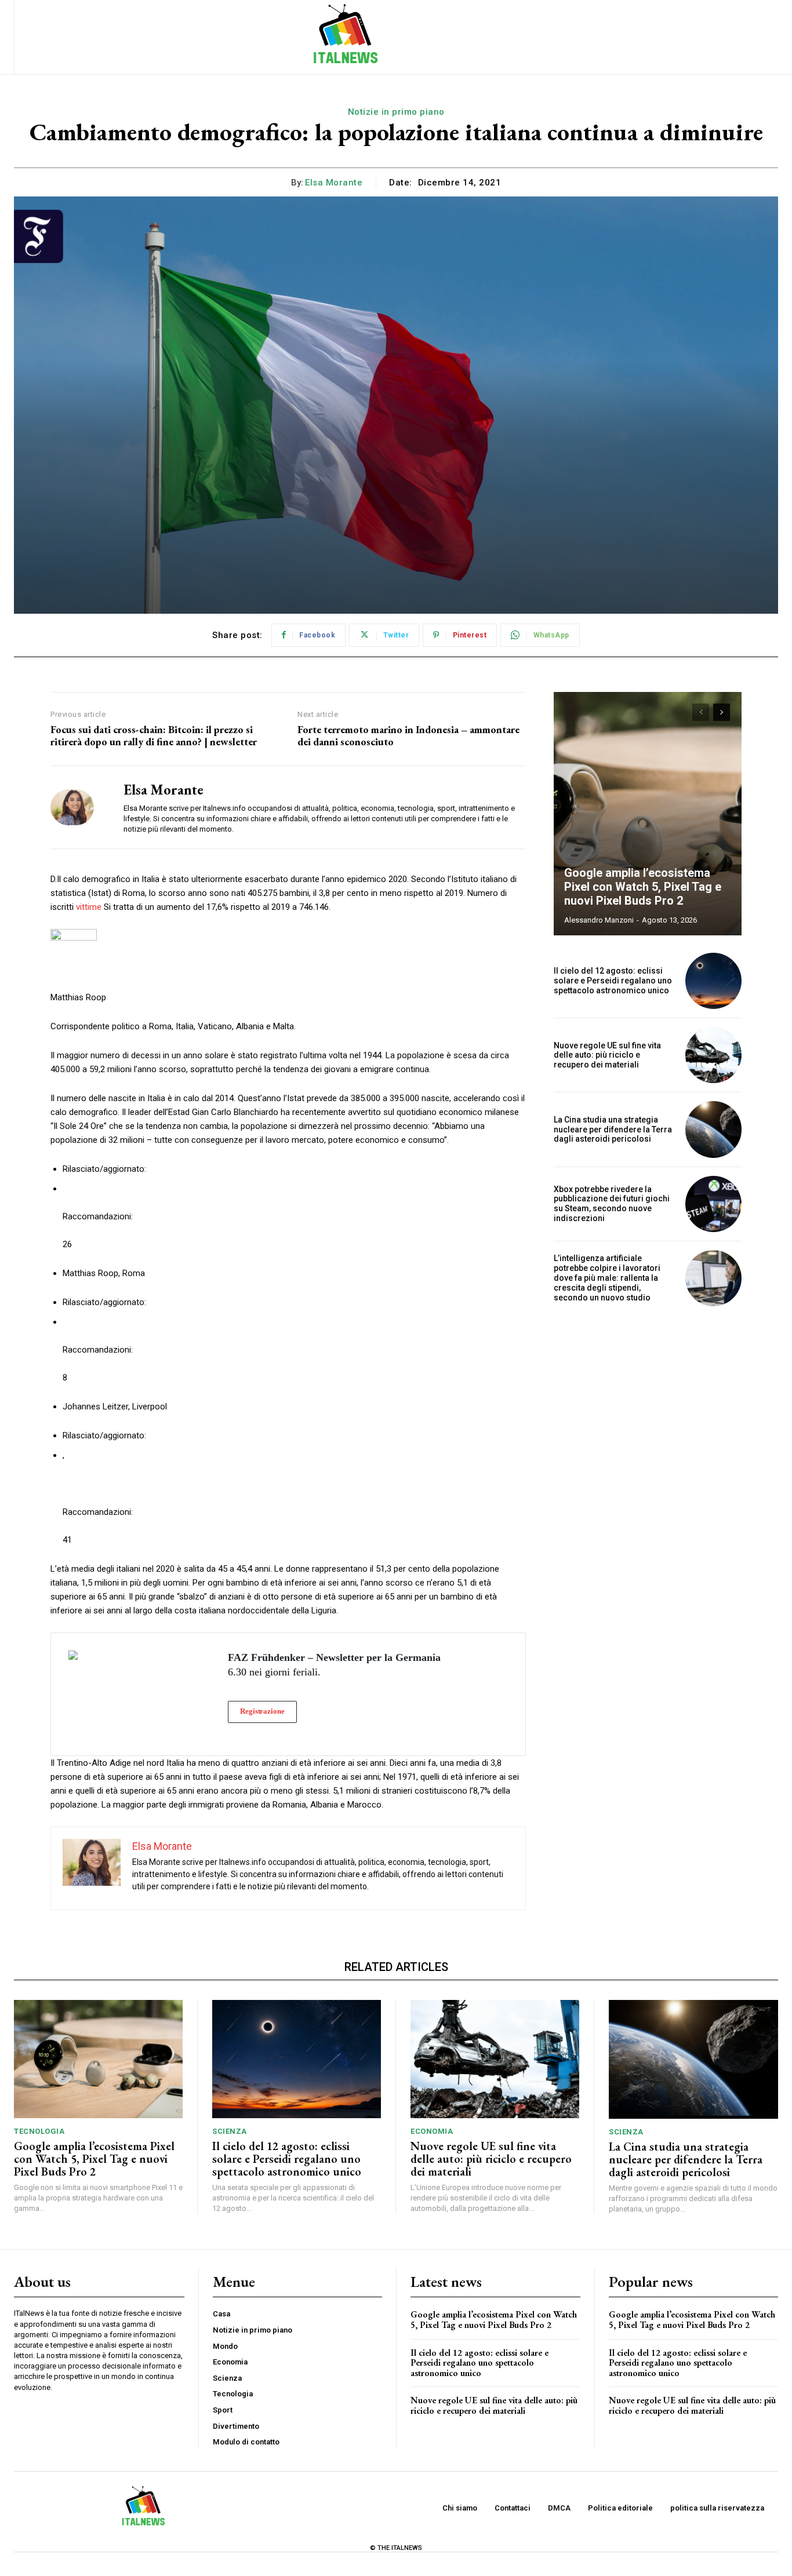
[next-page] (722, 712)
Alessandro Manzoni (599, 920)
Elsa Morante (334, 183)
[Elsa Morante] (78, 807)
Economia (432, 2131)
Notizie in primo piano (396, 112)
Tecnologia (39, 2131)
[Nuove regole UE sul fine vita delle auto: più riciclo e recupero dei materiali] (713, 1055)
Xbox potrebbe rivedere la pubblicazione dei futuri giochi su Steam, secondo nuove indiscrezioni (612, 1204)
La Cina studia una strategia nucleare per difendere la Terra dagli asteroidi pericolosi (613, 1129)
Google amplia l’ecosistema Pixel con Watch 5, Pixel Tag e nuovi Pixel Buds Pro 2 (643, 887)
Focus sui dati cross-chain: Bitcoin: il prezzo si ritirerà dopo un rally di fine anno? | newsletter (154, 736)
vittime (89, 907)
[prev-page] (701, 712)
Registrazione (262, 1711)
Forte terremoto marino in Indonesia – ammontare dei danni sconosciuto (408, 736)
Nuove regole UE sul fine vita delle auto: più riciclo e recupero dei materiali (607, 1055)
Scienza (230, 2131)
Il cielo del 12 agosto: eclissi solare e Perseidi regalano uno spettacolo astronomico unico (613, 981)
